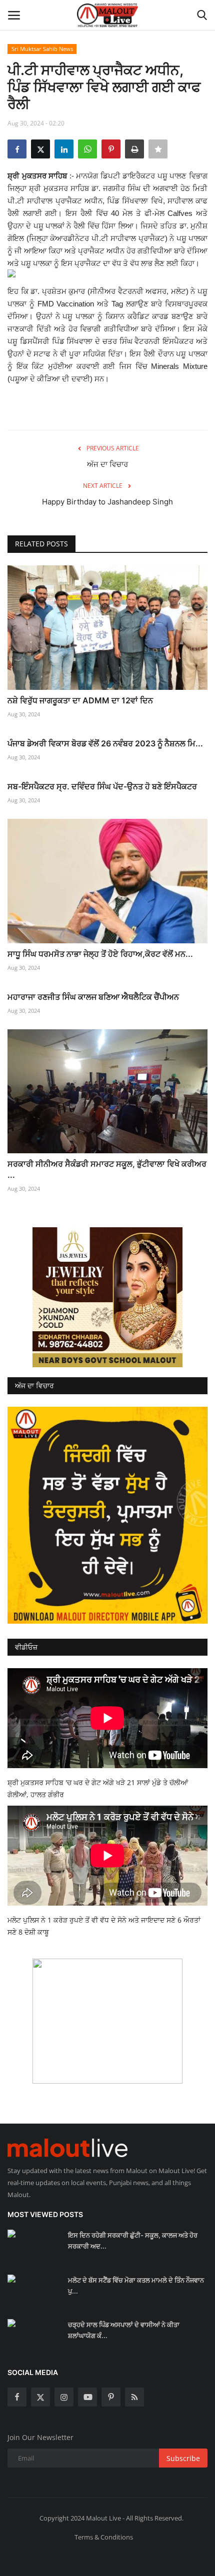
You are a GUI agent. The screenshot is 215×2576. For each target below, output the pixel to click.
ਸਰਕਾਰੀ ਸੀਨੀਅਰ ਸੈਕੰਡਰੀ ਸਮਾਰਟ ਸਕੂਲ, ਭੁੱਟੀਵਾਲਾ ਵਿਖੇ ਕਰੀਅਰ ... (107, 1169)
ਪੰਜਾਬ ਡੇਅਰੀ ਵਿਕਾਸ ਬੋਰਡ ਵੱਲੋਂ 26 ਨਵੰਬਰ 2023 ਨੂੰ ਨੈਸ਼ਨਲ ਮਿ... (105, 743)
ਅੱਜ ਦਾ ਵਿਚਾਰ (107, 464)
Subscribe (183, 2458)
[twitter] (40, 2397)
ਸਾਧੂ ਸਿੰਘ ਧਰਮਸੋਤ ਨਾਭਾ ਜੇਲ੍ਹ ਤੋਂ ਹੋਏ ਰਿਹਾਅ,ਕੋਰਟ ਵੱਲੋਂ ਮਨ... (100, 954)
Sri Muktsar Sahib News (42, 49)
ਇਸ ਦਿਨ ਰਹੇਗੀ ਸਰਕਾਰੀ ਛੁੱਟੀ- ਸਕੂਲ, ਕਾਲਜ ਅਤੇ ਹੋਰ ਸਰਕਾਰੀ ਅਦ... (133, 2241)
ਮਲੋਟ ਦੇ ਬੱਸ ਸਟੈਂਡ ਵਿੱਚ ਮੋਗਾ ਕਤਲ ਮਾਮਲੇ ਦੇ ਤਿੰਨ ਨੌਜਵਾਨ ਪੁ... (136, 2286)
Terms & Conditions (104, 2537)
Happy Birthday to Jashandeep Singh (107, 502)
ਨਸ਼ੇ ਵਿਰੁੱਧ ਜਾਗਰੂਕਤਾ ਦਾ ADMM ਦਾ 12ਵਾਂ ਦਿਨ (80, 700)
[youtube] (87, 2397)
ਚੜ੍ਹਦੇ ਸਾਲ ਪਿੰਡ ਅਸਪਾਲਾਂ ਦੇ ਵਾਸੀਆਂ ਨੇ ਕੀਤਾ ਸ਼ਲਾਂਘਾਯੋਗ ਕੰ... (124, 2330)
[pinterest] (111, 2397)
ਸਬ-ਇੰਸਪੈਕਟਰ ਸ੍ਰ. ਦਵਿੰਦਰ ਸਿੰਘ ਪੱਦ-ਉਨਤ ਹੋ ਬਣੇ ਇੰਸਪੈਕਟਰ (102, 786)
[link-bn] (107, 1297)
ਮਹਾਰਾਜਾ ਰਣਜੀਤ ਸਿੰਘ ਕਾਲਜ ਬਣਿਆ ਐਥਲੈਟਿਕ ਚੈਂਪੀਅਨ (93, 997)
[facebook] (17, 2397)
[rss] (134, 2397)
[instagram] (64, 2397)
